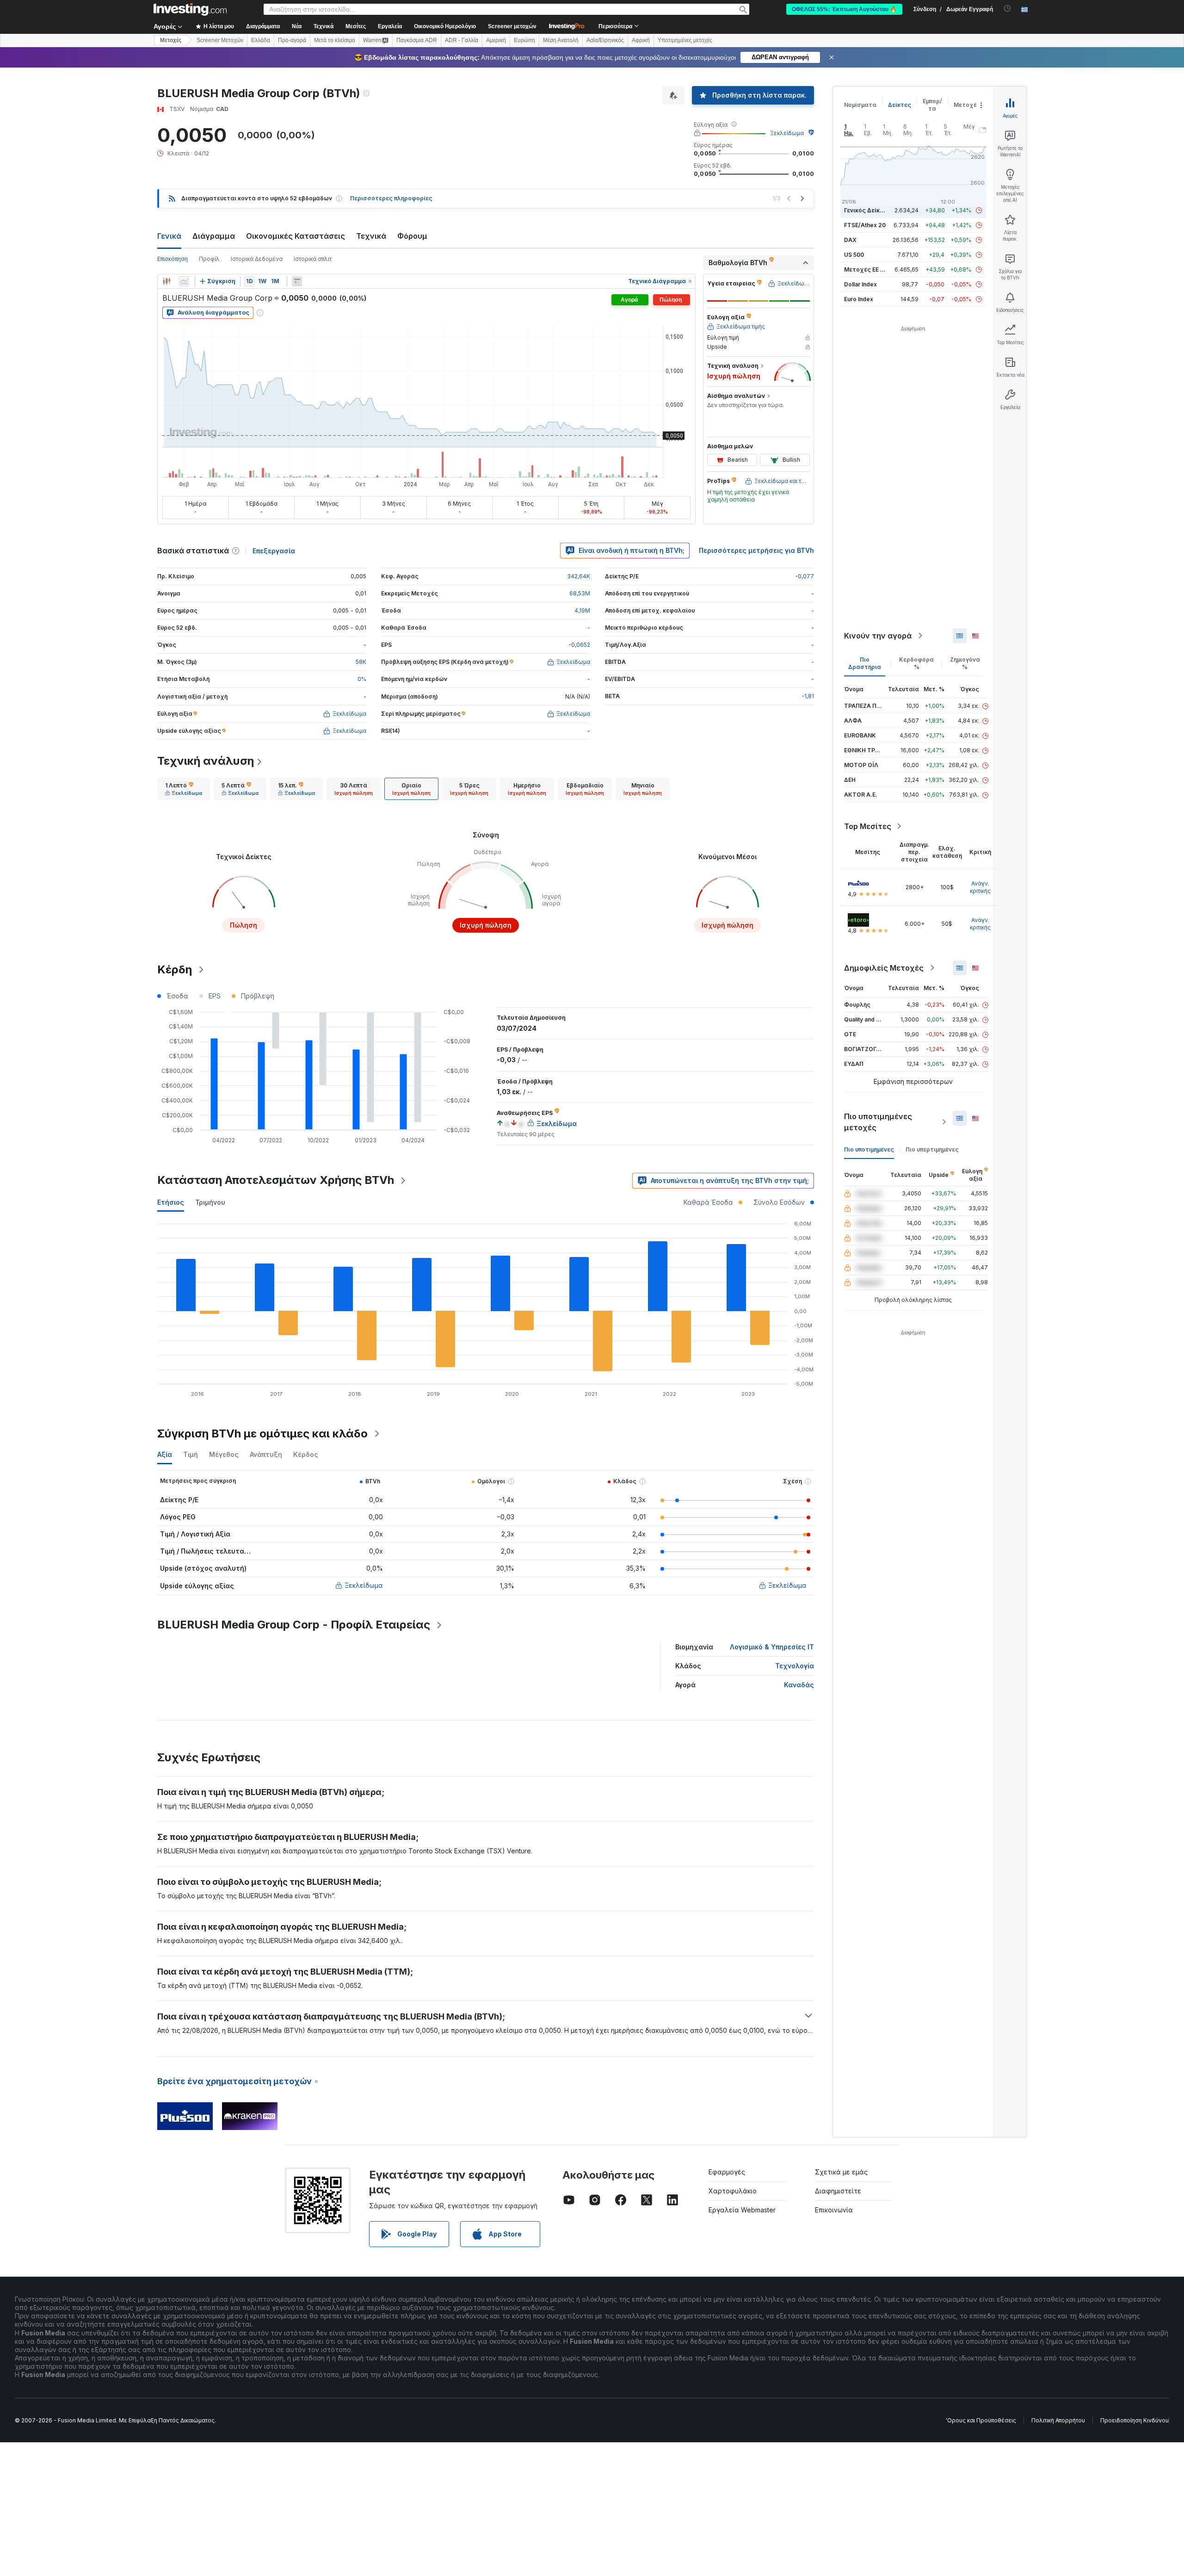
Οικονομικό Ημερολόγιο (445, 26)
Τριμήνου (210, 1202)
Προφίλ (209, 259)
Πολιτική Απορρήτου (1058, 2420)
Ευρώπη (524, 40)
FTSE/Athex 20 (865, 225)
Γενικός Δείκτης (867, 210)
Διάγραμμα (214, 236)
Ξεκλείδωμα (787, 133)
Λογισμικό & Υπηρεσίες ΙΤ (772, 1647)
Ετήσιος (171, 1202)
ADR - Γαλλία (462, 40)
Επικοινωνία (834, 2210)
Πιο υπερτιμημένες (932, 1149)
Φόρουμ (412, 236)
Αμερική (496, 40)
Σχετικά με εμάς (841, 2172)
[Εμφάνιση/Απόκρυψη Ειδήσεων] (297, 281)
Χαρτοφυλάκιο (733, 2191)
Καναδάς (799, 1685)
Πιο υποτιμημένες (869, 1149)
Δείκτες (900, 105)
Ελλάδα (261, 40)
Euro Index (859, 299)
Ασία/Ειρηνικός (605, 40)
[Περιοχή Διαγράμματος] (184, 281)
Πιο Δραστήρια (865, 663)
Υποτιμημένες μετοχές (685, 40)
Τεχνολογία (795, 1666)
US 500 (854, 255)
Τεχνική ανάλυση (206, 761)
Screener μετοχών (512, 26)
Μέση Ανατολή (561, 40)
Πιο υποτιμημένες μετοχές (878, 1122)
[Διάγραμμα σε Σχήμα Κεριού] (166, 281)
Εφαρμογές (727, 2172)
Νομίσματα (860, 105)
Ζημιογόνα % (965, 663)
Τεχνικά (371, 236)
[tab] (184, 789)
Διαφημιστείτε (838, 2191)
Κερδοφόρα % (916, 663)
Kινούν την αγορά (878, 636)
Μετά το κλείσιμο (335, 40)
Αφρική (641, 40)
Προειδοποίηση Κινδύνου (1135, 2420)
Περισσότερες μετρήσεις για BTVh (756, 550)
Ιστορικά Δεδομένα (257, 259)
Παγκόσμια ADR (417, 40)
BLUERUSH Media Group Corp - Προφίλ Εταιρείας (294, 1625)
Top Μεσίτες (868, 826)
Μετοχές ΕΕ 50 (866, 269)
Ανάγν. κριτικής (980, 887)
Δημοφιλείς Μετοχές (884, 968)
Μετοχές (967, 105)
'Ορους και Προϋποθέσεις (981, 2420)
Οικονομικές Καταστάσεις (296, 236)
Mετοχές (171, 40)
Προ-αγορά (292, 40)
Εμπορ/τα (932, 105)
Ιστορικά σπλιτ (313, 259)
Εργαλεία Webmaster (742, 2210)
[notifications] (1008, 9)
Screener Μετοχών (220, 40)
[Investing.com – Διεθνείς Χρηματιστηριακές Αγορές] (190, 9)
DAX (850, 240)
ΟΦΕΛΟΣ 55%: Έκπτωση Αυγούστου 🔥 (844, 9)
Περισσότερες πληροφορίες (391, 198)
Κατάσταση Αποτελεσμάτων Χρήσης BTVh (276, 1180)
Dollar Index (860, 284)
